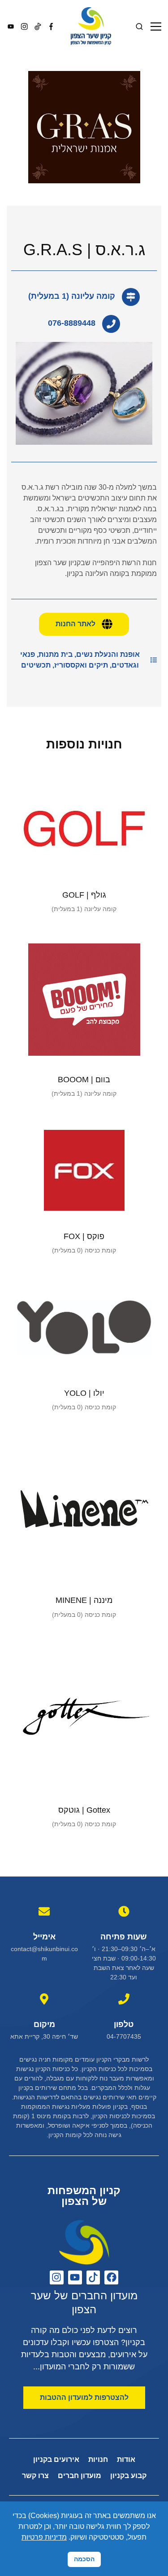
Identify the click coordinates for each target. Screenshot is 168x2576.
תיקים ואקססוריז (81, 665)
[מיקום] (44, 1999)
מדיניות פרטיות (44, 2537)
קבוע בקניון (128, 2476)
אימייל (44, 1937)
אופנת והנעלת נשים (108, 654)
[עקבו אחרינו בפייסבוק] (111, 2277)
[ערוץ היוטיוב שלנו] (75, 2277)
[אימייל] (44, 1911)
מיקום (44, 2024)
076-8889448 (72, 323)
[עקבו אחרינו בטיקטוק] (93, 2277)
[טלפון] (124, 1999)
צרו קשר (35, 2476)
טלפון (124, 2024)
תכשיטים (36, 665)
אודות (126, 2459)
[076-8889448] (111, 324)
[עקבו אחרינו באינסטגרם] (57, 2277)
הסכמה (84, 2559)
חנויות (98, 2459)
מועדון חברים (80, 2476)
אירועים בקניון (56, 2459)
